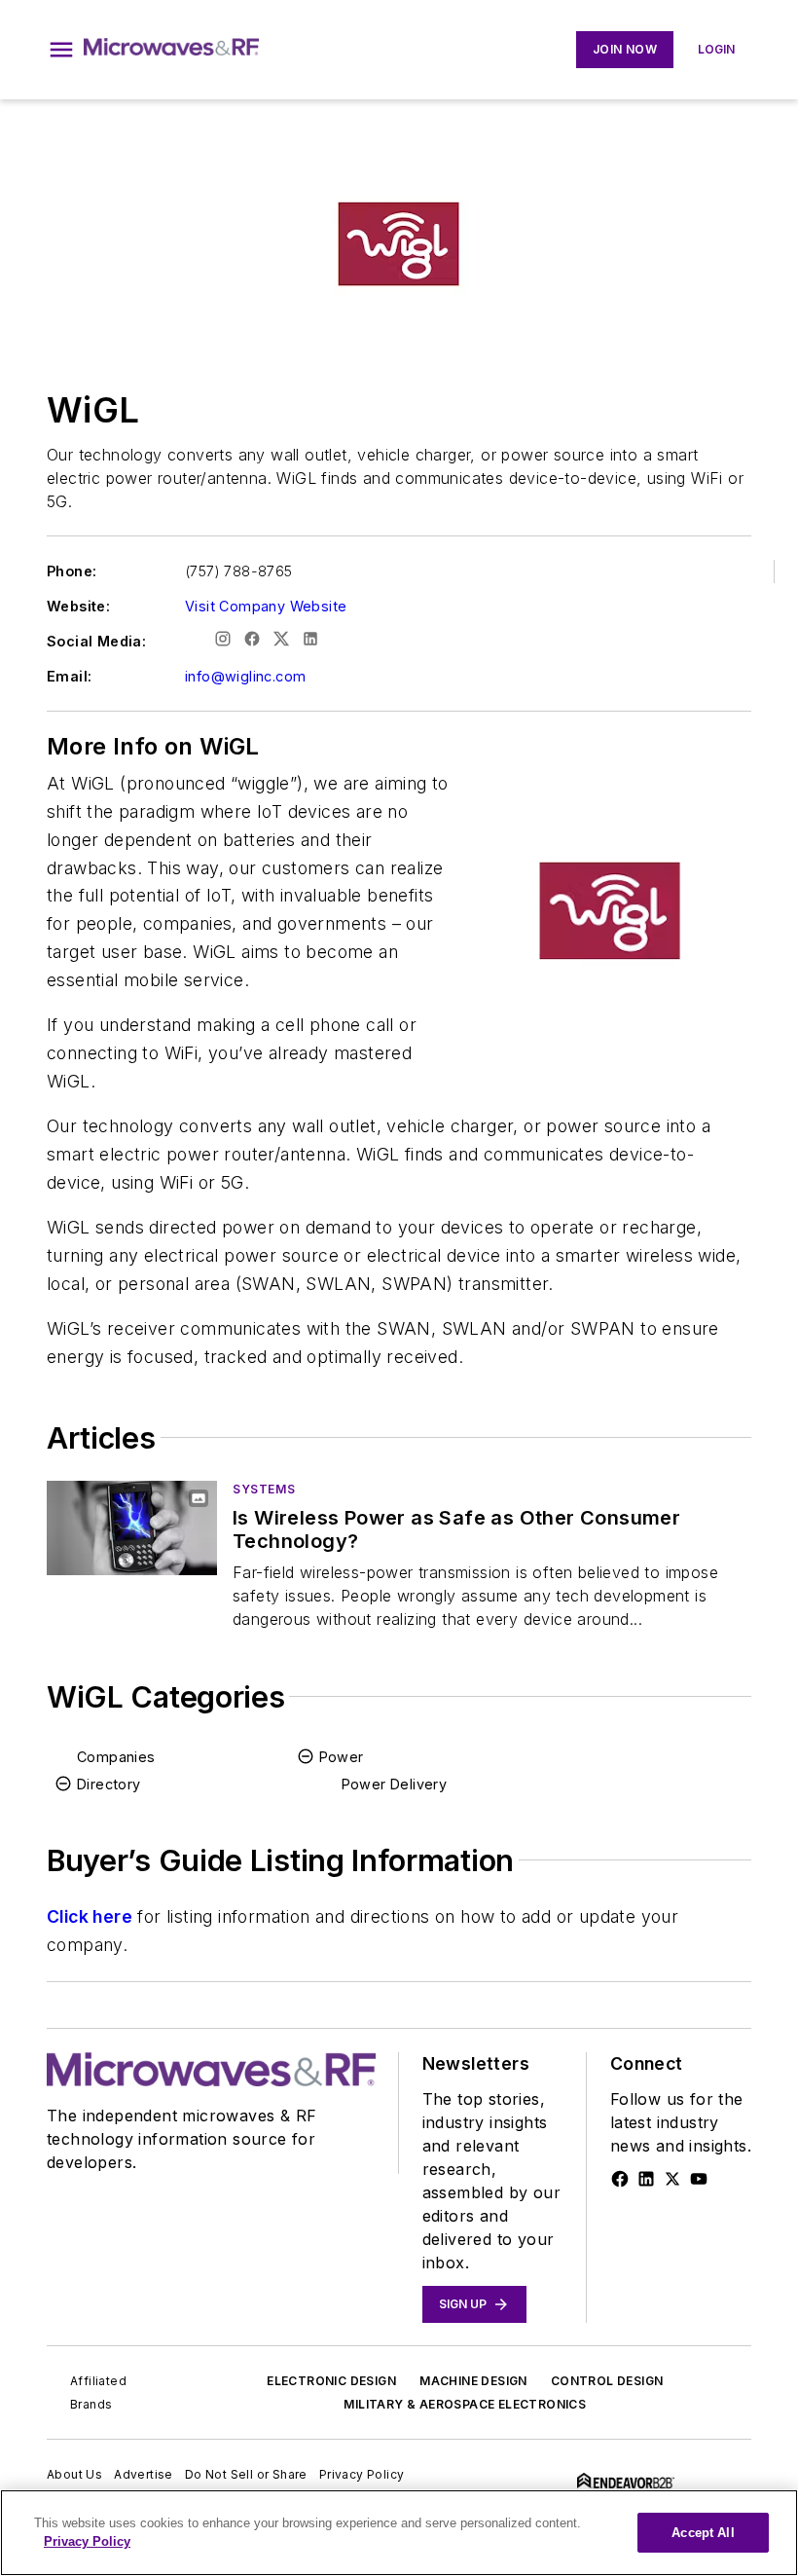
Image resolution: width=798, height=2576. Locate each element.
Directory (109, 1784)
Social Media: (96, 641)
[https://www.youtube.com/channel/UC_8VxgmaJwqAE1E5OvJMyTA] (699, 2179)
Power (342, 1757)
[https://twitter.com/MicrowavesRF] (672, 2179)
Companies (116, 1757)
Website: (78, 606)
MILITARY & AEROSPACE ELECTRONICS (465, 2404)
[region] (399, 2533)
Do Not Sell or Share (246, 2474)
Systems (264, 1489)
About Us (74, 2474)
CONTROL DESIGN (607, 2381)
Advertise (144, 2474)
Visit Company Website (266, 606)
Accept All (703, 2533)
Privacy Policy (362, 2474)
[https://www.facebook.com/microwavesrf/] (620, 2179)
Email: (69, 676)
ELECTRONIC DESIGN (331, 2381)
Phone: (72, 571)
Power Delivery (395, 1784)
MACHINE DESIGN (473, 2381)
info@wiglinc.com (245, 676)
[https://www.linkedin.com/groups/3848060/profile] (646, 2179)
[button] (61, 50)
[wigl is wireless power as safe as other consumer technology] (132, 1528)
